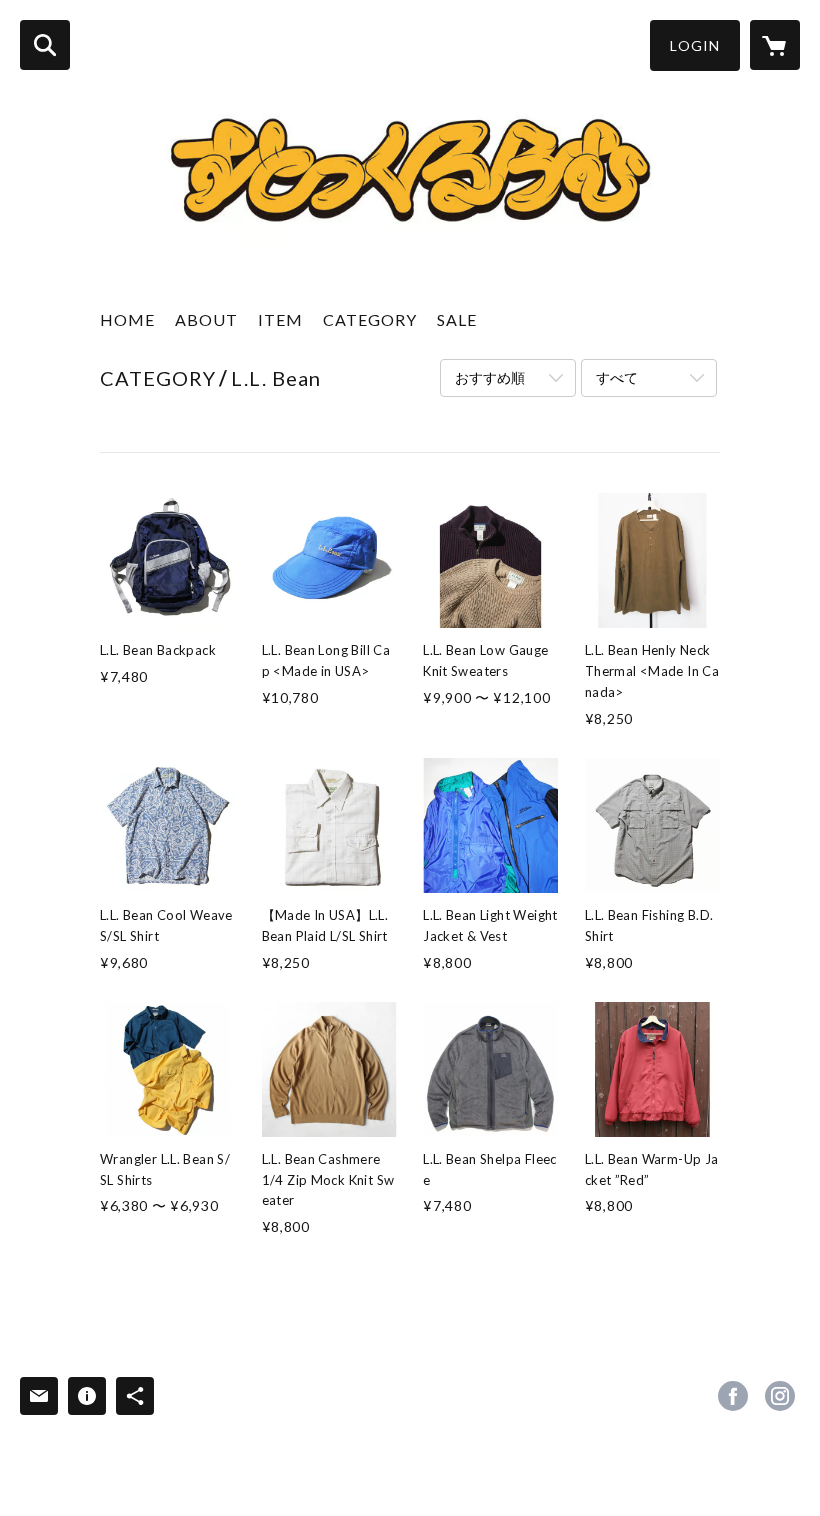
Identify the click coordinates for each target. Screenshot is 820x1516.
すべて (617, 377)
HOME (127, 319)
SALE (457, 319)
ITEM (280, 319)
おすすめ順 (490, 377)
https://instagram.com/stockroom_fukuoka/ (780, 1396)
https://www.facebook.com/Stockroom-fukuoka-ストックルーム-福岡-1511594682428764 (733, 1396)
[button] (695, 45)
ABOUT (206, 319)
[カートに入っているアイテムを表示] (775, 45)
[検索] (45, 45)
